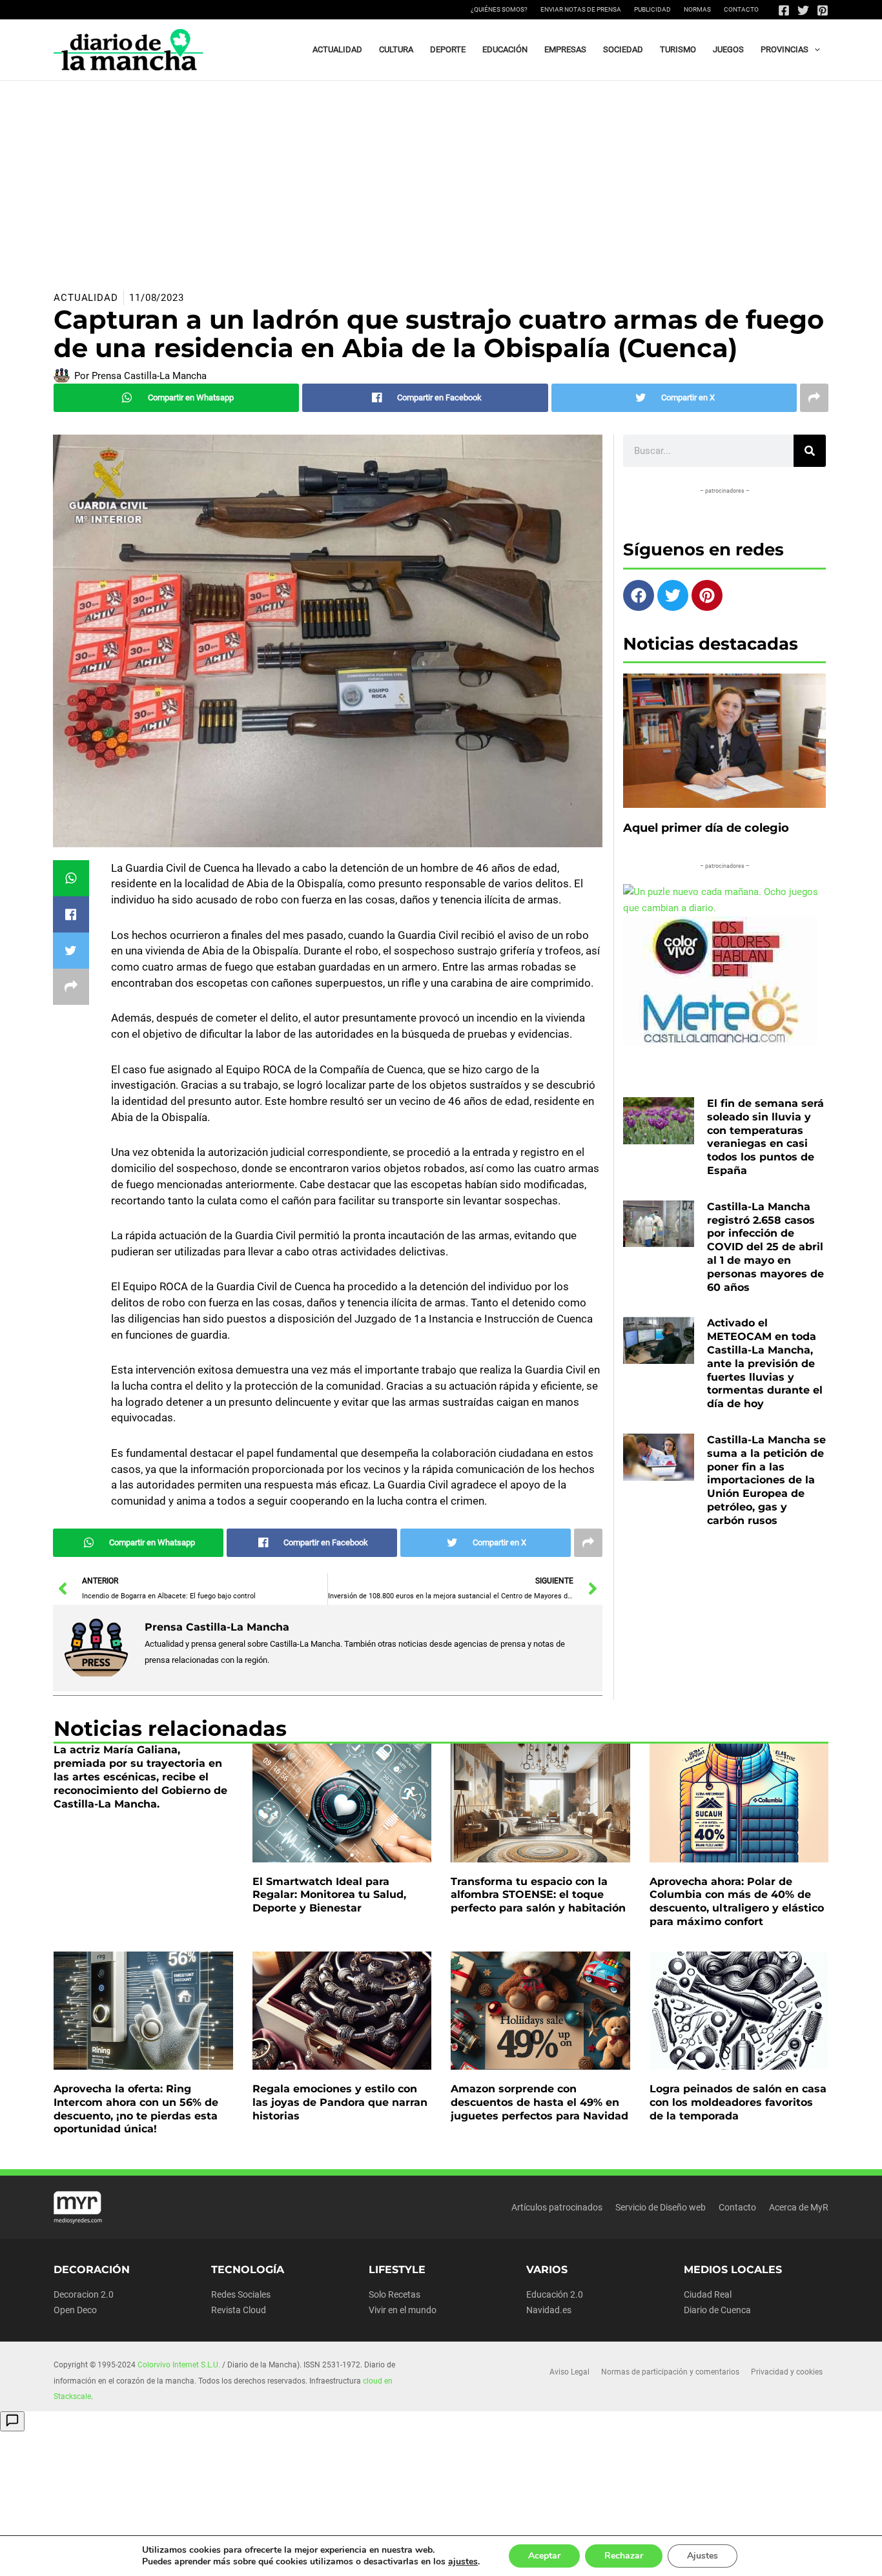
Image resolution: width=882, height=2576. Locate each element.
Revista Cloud (239, 2310)
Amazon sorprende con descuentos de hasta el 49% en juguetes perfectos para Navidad (539, 2102)
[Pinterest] (823, 10)
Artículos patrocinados (557, 2207)
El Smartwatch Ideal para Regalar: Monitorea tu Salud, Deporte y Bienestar (329, 1895)
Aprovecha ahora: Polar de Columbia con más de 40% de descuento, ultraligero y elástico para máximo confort (737, 1901)
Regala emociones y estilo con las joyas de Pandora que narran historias (340, 2102)
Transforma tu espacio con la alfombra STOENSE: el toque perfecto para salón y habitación (538, 1895)
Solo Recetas (395, 2294)
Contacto (741, 9)
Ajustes (703, 2556)
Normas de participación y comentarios (670, 2372)
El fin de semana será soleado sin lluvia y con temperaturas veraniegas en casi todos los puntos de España (765, 1137)
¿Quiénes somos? (499, 9)
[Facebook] (784, 10)
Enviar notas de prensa (581, 9)
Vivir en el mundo (403, 2310)
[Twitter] (803, 10)
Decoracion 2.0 (84, 2294)
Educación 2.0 (555, 2294)
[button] (814, 50)
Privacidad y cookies (787, 2372)
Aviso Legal (569, 2372)
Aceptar (544, 2556)
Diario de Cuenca (717, 2310)
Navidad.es (549, 2310)
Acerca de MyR (799, 2207)
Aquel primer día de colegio (706, 828)
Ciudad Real (708, 2294)
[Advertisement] (441, 178)
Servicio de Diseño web (661, 2207)
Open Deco (75, 2310)
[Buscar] (810, 451)
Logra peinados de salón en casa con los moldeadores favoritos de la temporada (738, 2102)
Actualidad (86, 298)
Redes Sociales (241, 2294)
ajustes (463, 2562)
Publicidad (652, 9)
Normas (697, 9)
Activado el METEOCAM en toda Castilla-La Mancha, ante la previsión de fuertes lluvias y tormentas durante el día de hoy (765, 1363)
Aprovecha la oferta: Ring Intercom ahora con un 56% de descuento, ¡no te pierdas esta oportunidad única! (136, 2109)
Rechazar (624, 2556)
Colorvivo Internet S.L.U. (179, 2365)
